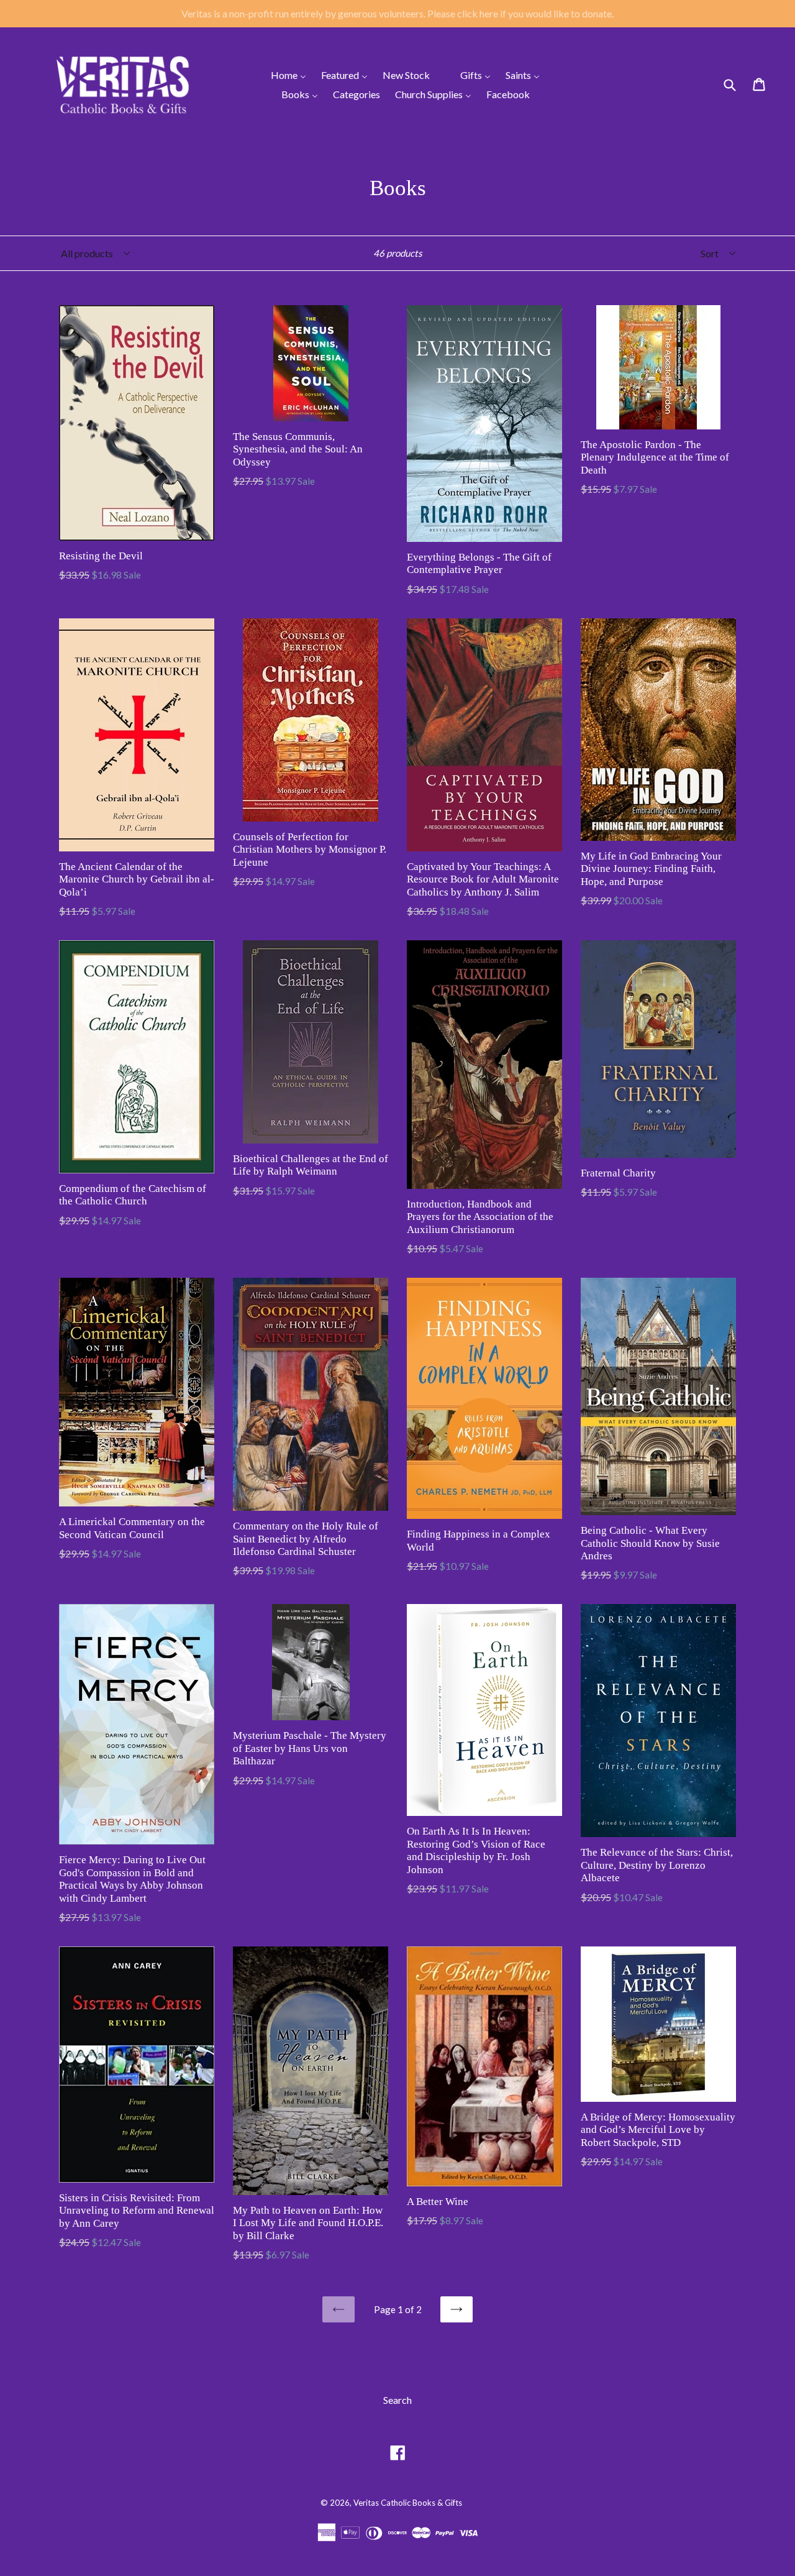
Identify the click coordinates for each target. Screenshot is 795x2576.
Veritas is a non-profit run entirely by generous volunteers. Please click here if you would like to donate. (397, 13)
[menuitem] (281, 75)
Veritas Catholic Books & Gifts (408, 2503)
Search (397, 2400)
